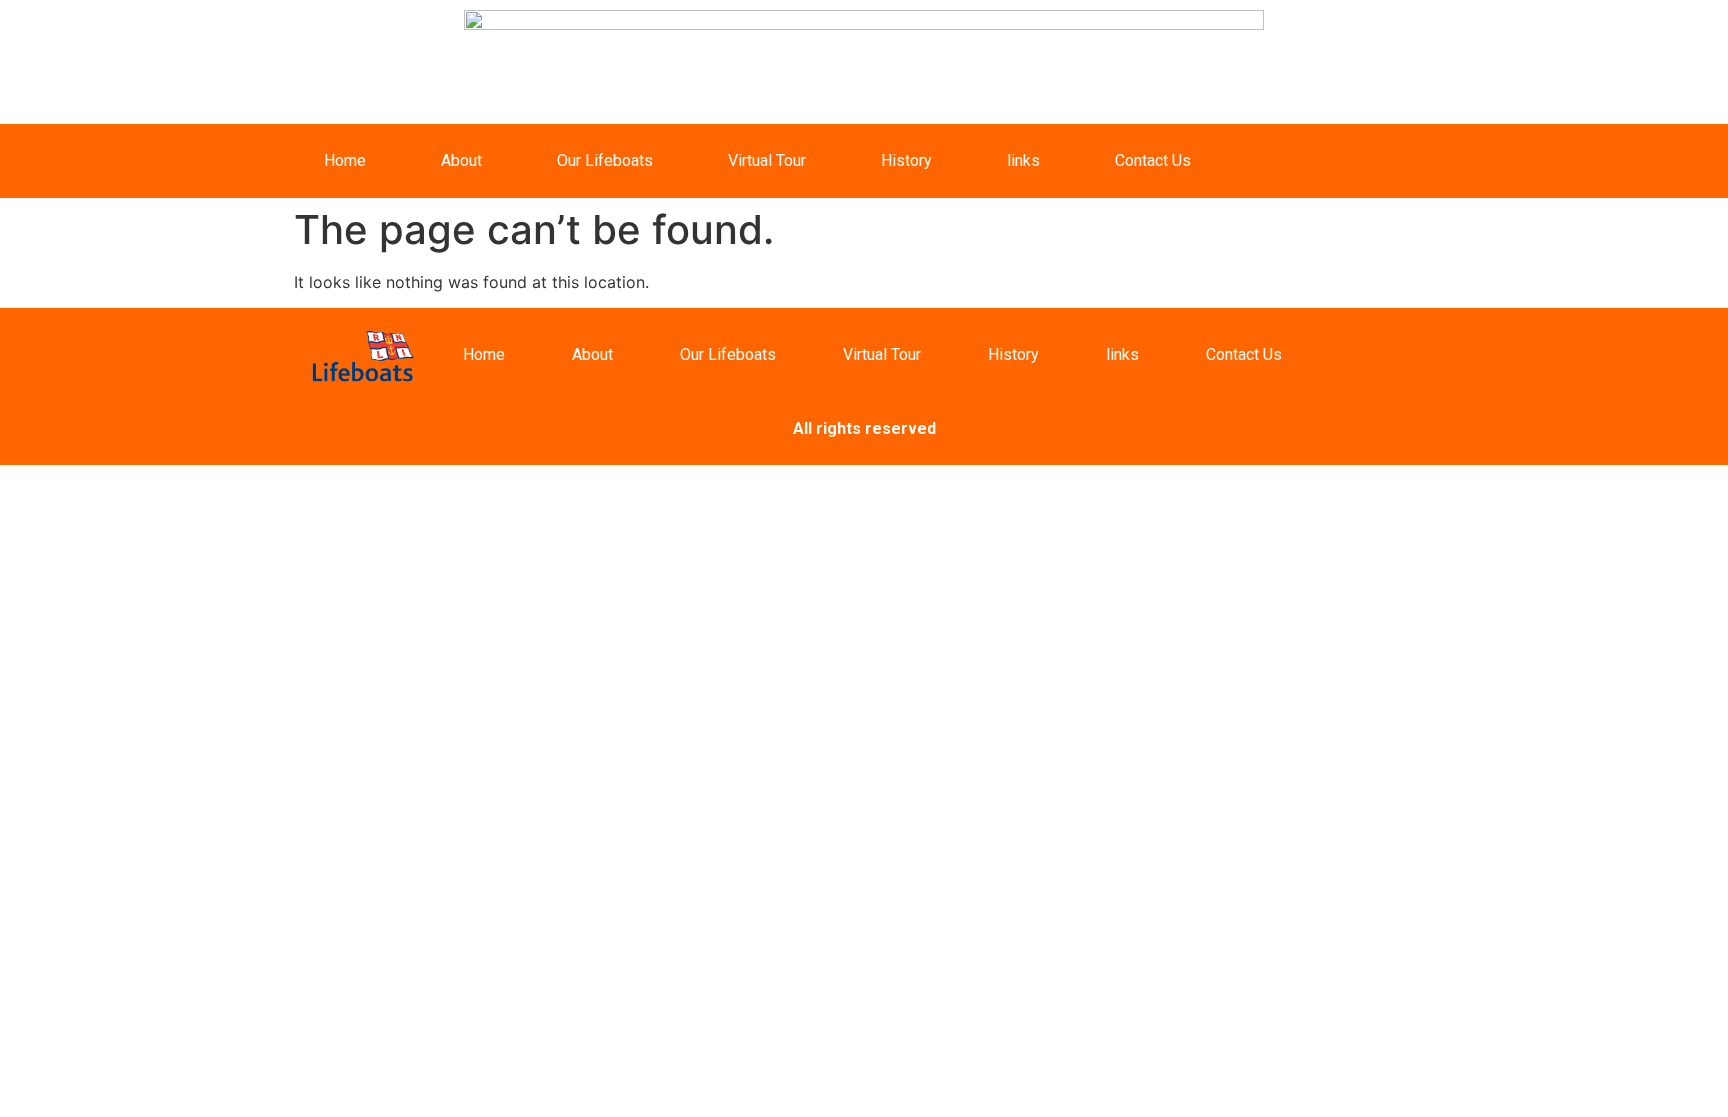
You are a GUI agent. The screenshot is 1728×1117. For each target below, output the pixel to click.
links (1023, 160)
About (461, 160)
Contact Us (1153, 160)
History (906, 160)
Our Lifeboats (605, 160)
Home (345, 160)
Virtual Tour (767, 160)
